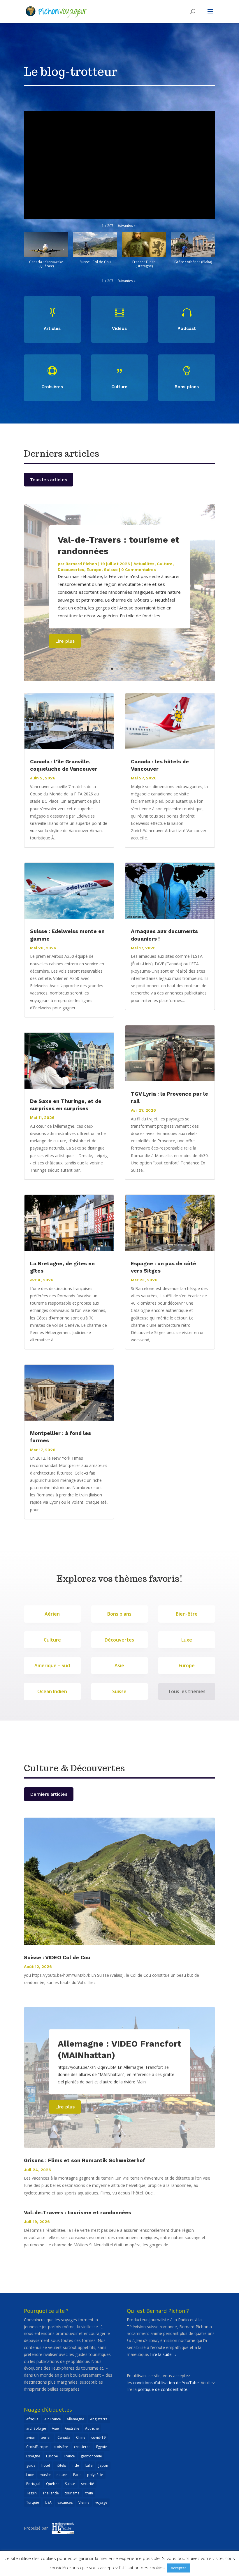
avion (31, 2437)
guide (31, 2465)
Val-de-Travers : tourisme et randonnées (78, 2212)
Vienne (84, 2502)
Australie (72, 2428)
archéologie (36, 2428)
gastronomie (91, 2456)
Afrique (32, 2419)
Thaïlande (51, 2493)
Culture (165, 564)
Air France (53, 2419)
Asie (55, 2428)
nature (62, 2475)
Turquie (33, 2502)
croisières (82, 2447)
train (89, 2493)
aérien (46, 2437)
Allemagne (75, 2419)
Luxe (30, 2475)
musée (45, 2475)
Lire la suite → (164, 2354)
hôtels (61, 2465)
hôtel (46, 2465)
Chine (81, 2437)
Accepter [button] (179, 2568)
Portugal (33, 2484)
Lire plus (65, 641)
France (69, 2456)
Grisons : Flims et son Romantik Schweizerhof (85, 2160)
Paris (77, 2475)
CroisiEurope (37, 2447)
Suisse (111, 570)
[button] (126, 226)
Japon (103, 2465)
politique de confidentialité (163, 2389)
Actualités (144, 564)
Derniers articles (49, 1794)
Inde (75, 2465)
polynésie (95, 2475)
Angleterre (99, 2419)
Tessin (31, 2493)
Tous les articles (49, 480)
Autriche (92, 2428)
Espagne (33, 2456)
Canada (64, 2437)
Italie (89, 2465)
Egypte (102, 2447)
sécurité (88, 2484)
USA (48, 2502)
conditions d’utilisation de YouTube (166, 2383)
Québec (53, 2484)
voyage (101, 2502)
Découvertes (71, 570)
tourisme (72, 2493)
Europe (94, 570)
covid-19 (98, 2437)
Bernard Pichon (81, 564)
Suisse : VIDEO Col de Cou (57, 1957)
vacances (65, 2502)
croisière (61, 2447)
